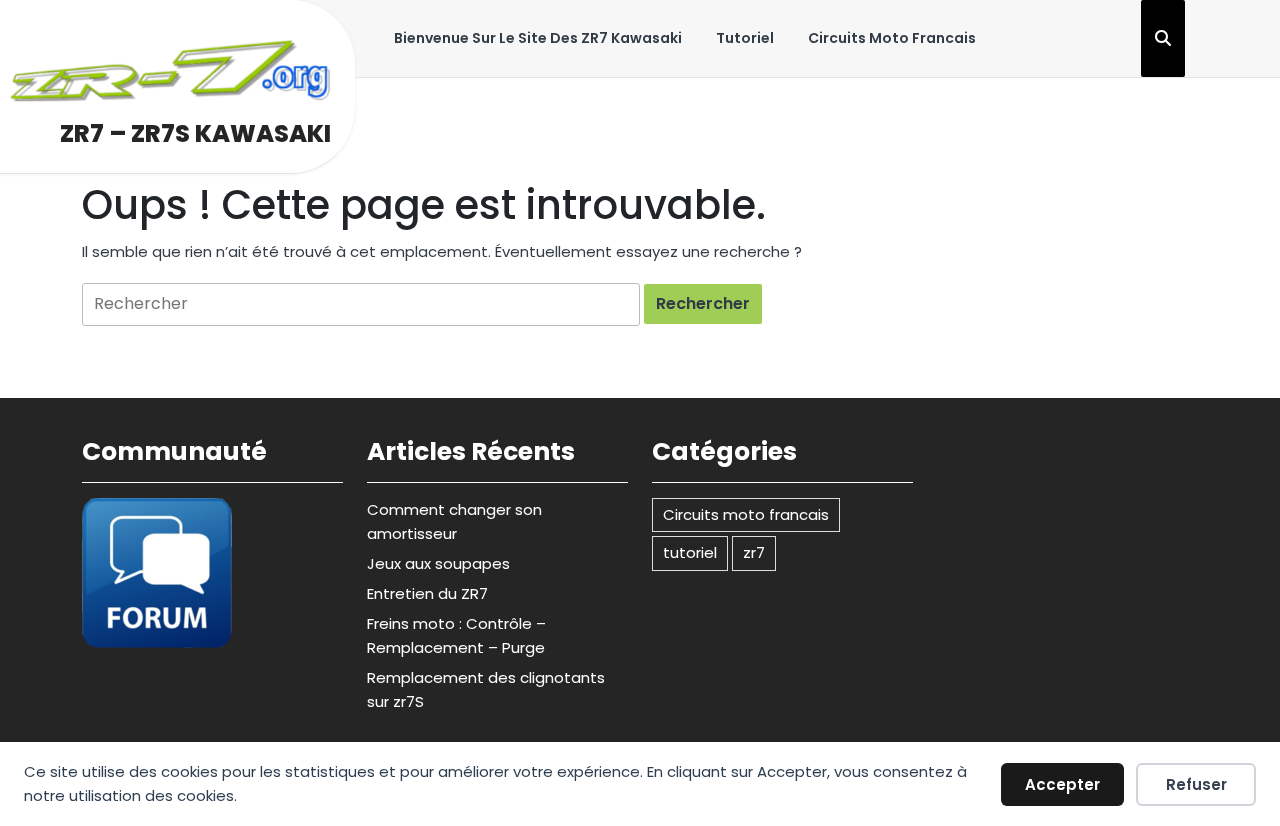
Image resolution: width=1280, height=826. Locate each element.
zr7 (754, 552)
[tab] (703, 304)
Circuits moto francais (892, 38)
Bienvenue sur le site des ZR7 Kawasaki (538, 38)
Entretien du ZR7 (427, 593)
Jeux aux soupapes (438, 563)
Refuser (1196, 784)
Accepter (1062, 784)
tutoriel (745, 38)
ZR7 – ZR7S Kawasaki (195, 133)
